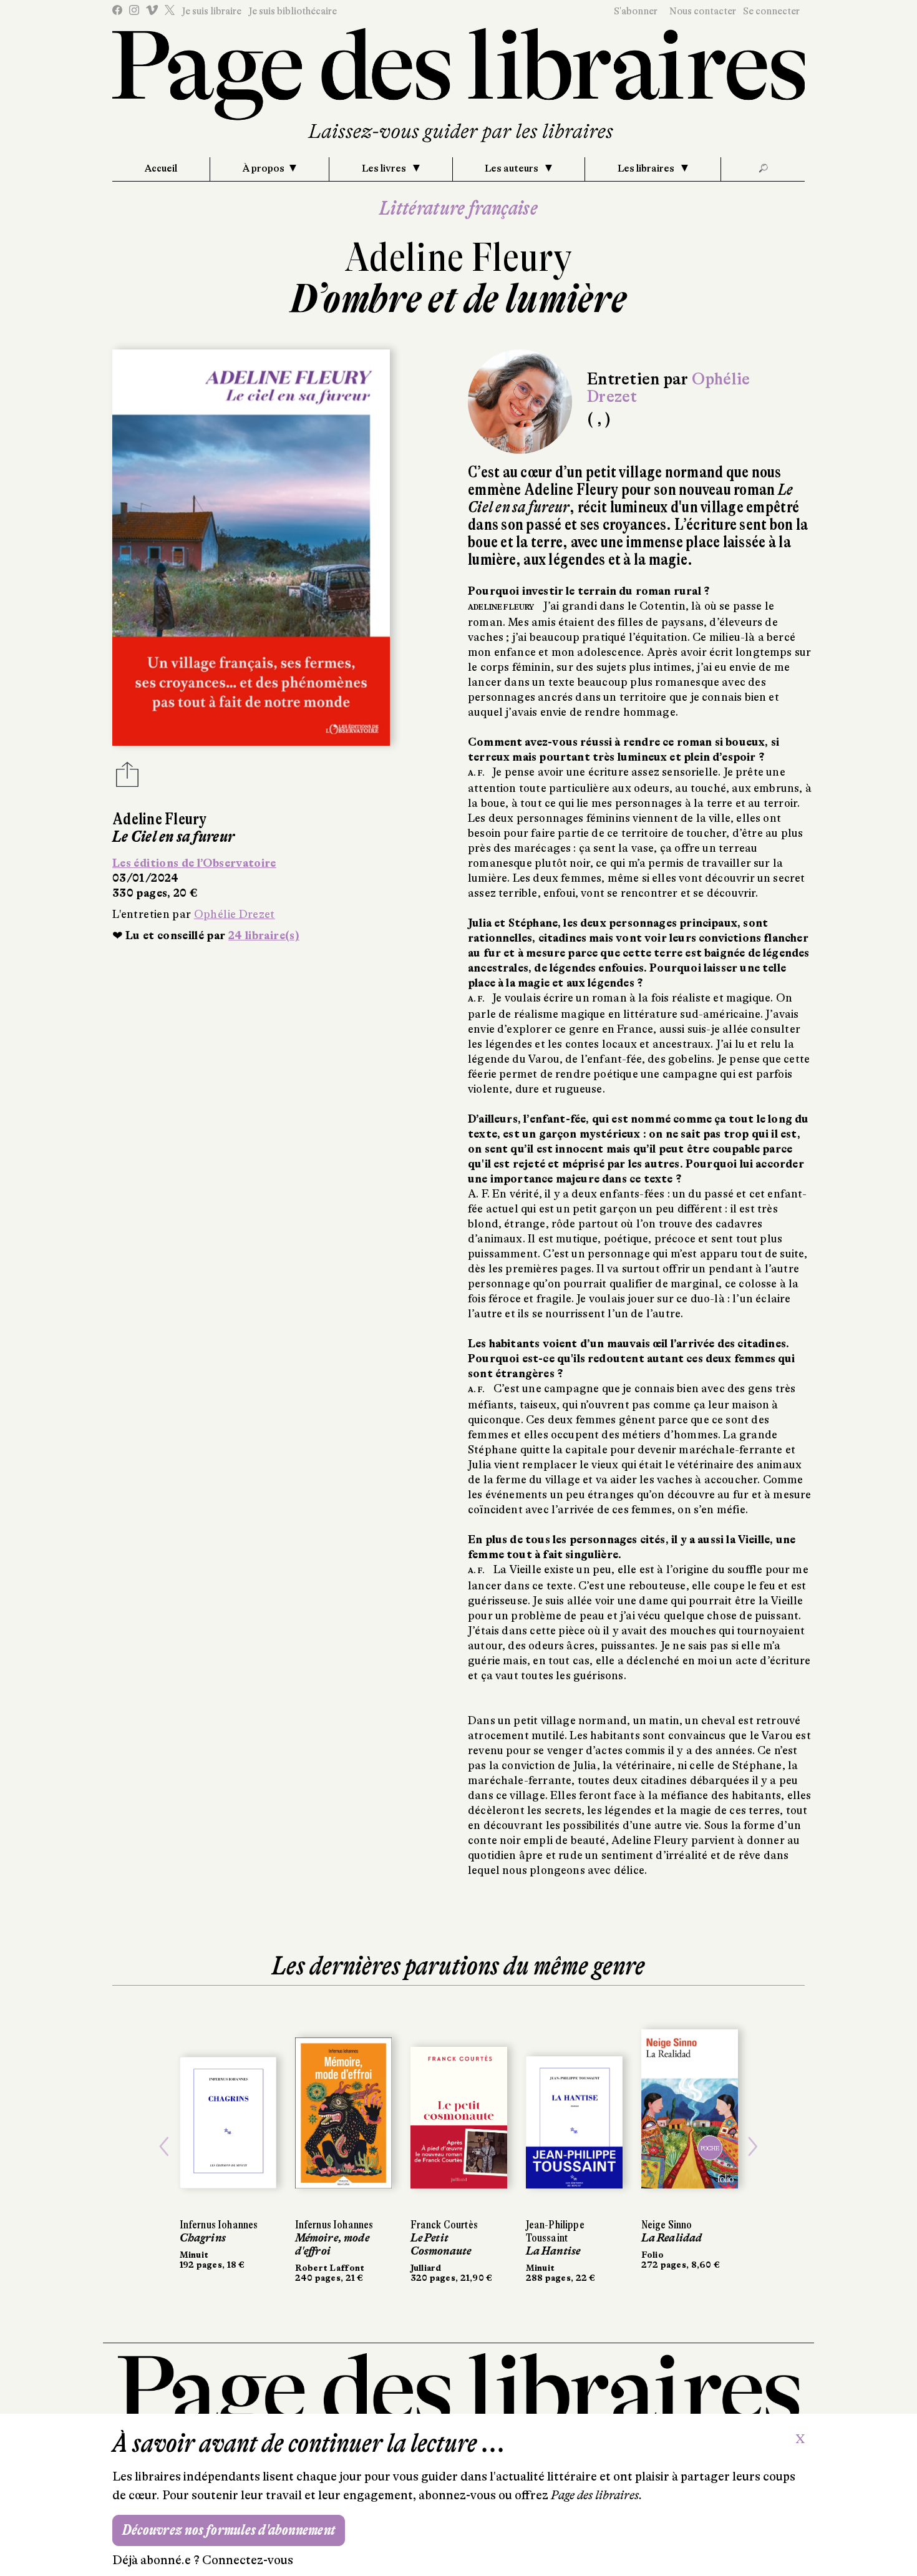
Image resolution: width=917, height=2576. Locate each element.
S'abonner (636, 11)
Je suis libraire (211, 11)
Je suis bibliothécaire (293, 11)
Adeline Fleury (458, 257)
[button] (164, 2147)
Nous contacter (703, 11)
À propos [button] (264, 168)
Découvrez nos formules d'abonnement (229, 2530)
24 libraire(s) (264, 935)
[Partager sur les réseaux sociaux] (127, 778)
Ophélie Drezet (235, 914)
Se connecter (771, 11)
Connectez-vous (248, 2560)
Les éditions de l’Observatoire (194, 863)
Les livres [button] (385, 168)
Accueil (161, 168)
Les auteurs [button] (512, 168)
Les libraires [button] (647, 168)
